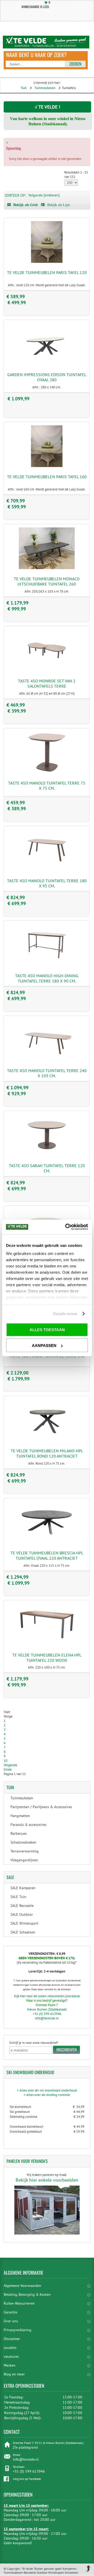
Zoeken (75, 64)
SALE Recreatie (22, 1906)
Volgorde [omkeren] (44, 195)
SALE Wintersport (24, 1923)
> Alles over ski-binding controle (47, 2095)
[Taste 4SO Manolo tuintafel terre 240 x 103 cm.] (47, 1060)
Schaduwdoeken (23, 1842)
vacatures (11, 2356)
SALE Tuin (18, 1897)
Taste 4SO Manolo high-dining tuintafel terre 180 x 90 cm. (47, 978)
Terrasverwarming (25, 1851)
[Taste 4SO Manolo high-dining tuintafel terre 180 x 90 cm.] (47, 965)
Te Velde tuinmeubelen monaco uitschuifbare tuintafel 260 (47, 581)
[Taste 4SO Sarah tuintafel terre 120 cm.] (47, 1155)
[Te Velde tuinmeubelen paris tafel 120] (47, 262)
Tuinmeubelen (45, 88)
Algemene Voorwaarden (22, 2286)
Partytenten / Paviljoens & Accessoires (41, 1807)
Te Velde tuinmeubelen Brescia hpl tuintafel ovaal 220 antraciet (47, 1555)
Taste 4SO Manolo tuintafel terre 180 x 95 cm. (47, 883)
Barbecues (19, 1833)
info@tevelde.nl (47, 2018)
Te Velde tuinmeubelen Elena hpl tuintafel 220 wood (47, 1658)
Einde (8, 1769)
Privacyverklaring (17, 2330)
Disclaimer (12, 2339)
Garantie (10, 2312)
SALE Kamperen (23, 1888)
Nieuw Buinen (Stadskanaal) (47, 2009)
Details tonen (65, 1314)
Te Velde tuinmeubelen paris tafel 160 (47, 477)
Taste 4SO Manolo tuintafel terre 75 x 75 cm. (47, 786)
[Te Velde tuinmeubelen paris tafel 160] (47, 466)
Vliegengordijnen (24, 1860)
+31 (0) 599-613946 (47, 2014)
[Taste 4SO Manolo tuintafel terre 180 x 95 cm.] (47, 870)
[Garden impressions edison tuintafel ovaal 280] (47, 364)
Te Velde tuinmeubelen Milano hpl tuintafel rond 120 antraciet (47, 1453)
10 (5, 1761)
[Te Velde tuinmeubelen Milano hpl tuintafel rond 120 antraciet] (47, 1440)
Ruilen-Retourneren (19, 2303)
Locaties (10, 2348)
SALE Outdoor (22, 1914)
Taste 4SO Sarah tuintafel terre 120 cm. (47, 1168)
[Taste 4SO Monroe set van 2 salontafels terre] (47, 670)
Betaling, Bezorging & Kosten (27, 2294)
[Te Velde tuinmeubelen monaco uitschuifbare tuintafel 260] (47, 568)
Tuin (24, 88)
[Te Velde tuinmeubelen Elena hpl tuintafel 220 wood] (47, 1644)
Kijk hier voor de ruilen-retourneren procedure (47, 1996)
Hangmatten (20, 1816)
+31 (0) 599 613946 (29, 2471)
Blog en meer (14, 2374)
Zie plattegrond (25, 2447)
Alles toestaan (47, 1330)
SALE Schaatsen (23, 1932)
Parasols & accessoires (28, 1825)
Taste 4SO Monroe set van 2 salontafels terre (47, 683)
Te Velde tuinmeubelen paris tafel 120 (47, 272)
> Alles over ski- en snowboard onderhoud (47, 2090)
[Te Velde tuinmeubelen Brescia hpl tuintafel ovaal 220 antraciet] (47, 1542)
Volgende (10, 1765)
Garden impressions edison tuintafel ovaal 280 (47, 377)
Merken (10, 2365)
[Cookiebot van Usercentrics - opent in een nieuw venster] (66, 1227)
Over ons (11, 2321)
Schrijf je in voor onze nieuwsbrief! (34, 2043)
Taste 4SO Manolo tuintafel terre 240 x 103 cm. (47, 1073)
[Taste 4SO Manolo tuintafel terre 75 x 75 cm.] (47, 772)
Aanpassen (44, 1345)
